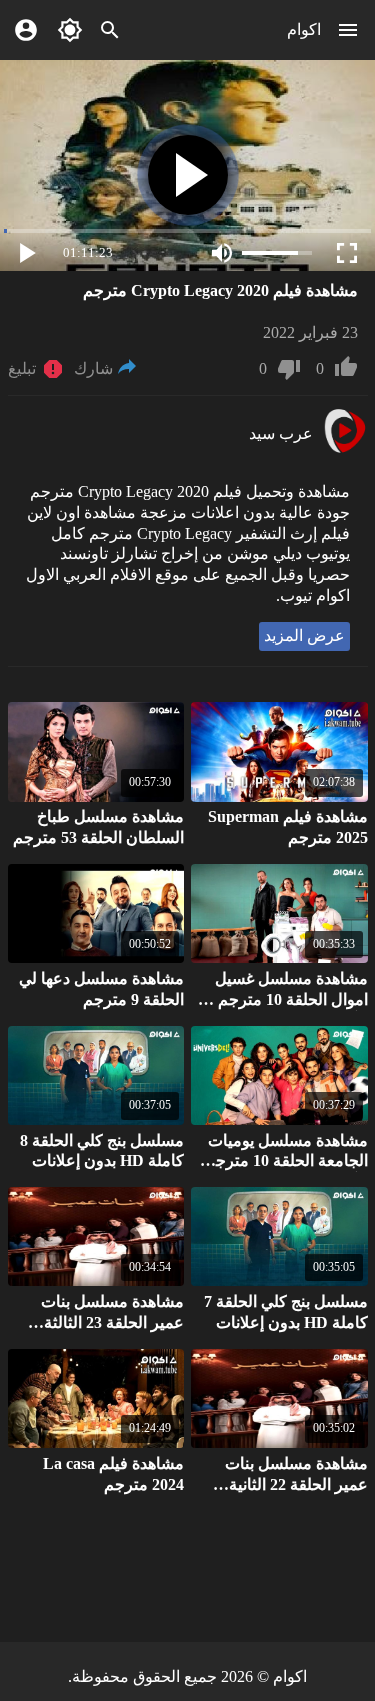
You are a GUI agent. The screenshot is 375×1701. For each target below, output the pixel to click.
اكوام (304, 29)
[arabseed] (344, 450)
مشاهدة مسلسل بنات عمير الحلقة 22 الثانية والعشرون (296, 1484)
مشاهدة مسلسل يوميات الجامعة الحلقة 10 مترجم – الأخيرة (280, 1161)
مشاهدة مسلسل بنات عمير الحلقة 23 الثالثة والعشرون (112, 1322)
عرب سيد (281, 433)
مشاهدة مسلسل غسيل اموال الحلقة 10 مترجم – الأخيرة (287, 999)
